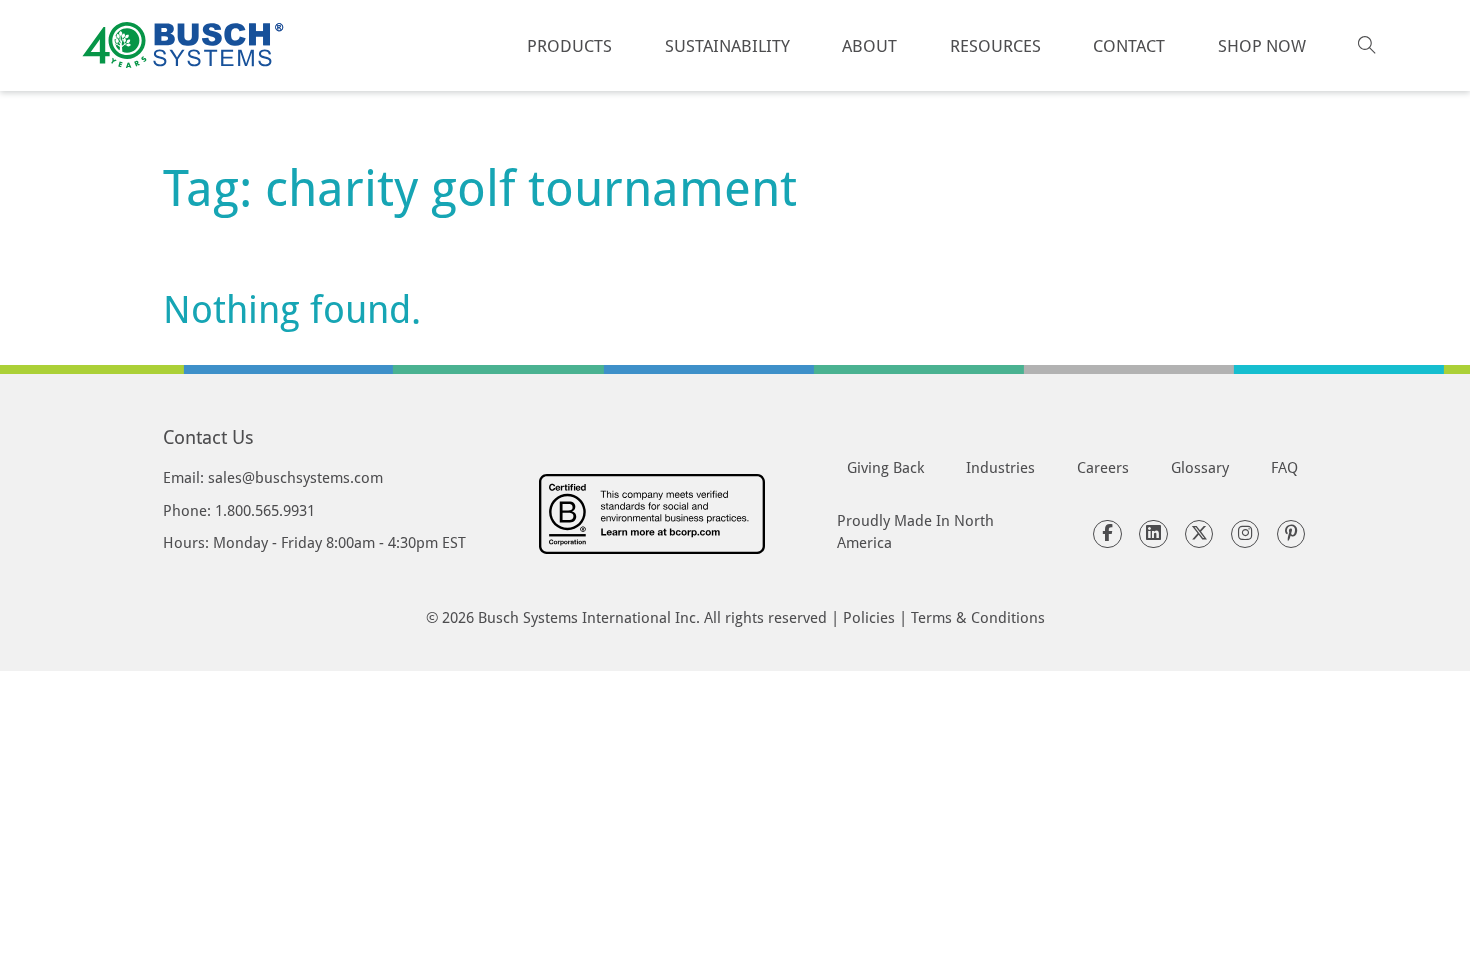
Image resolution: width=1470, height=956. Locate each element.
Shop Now (1262, 45)
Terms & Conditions (978, 617)
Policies (869, 617)
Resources (995, 45)
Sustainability (727, 45)
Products (569, 45)
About (869, 45)
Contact (1129, 45)
